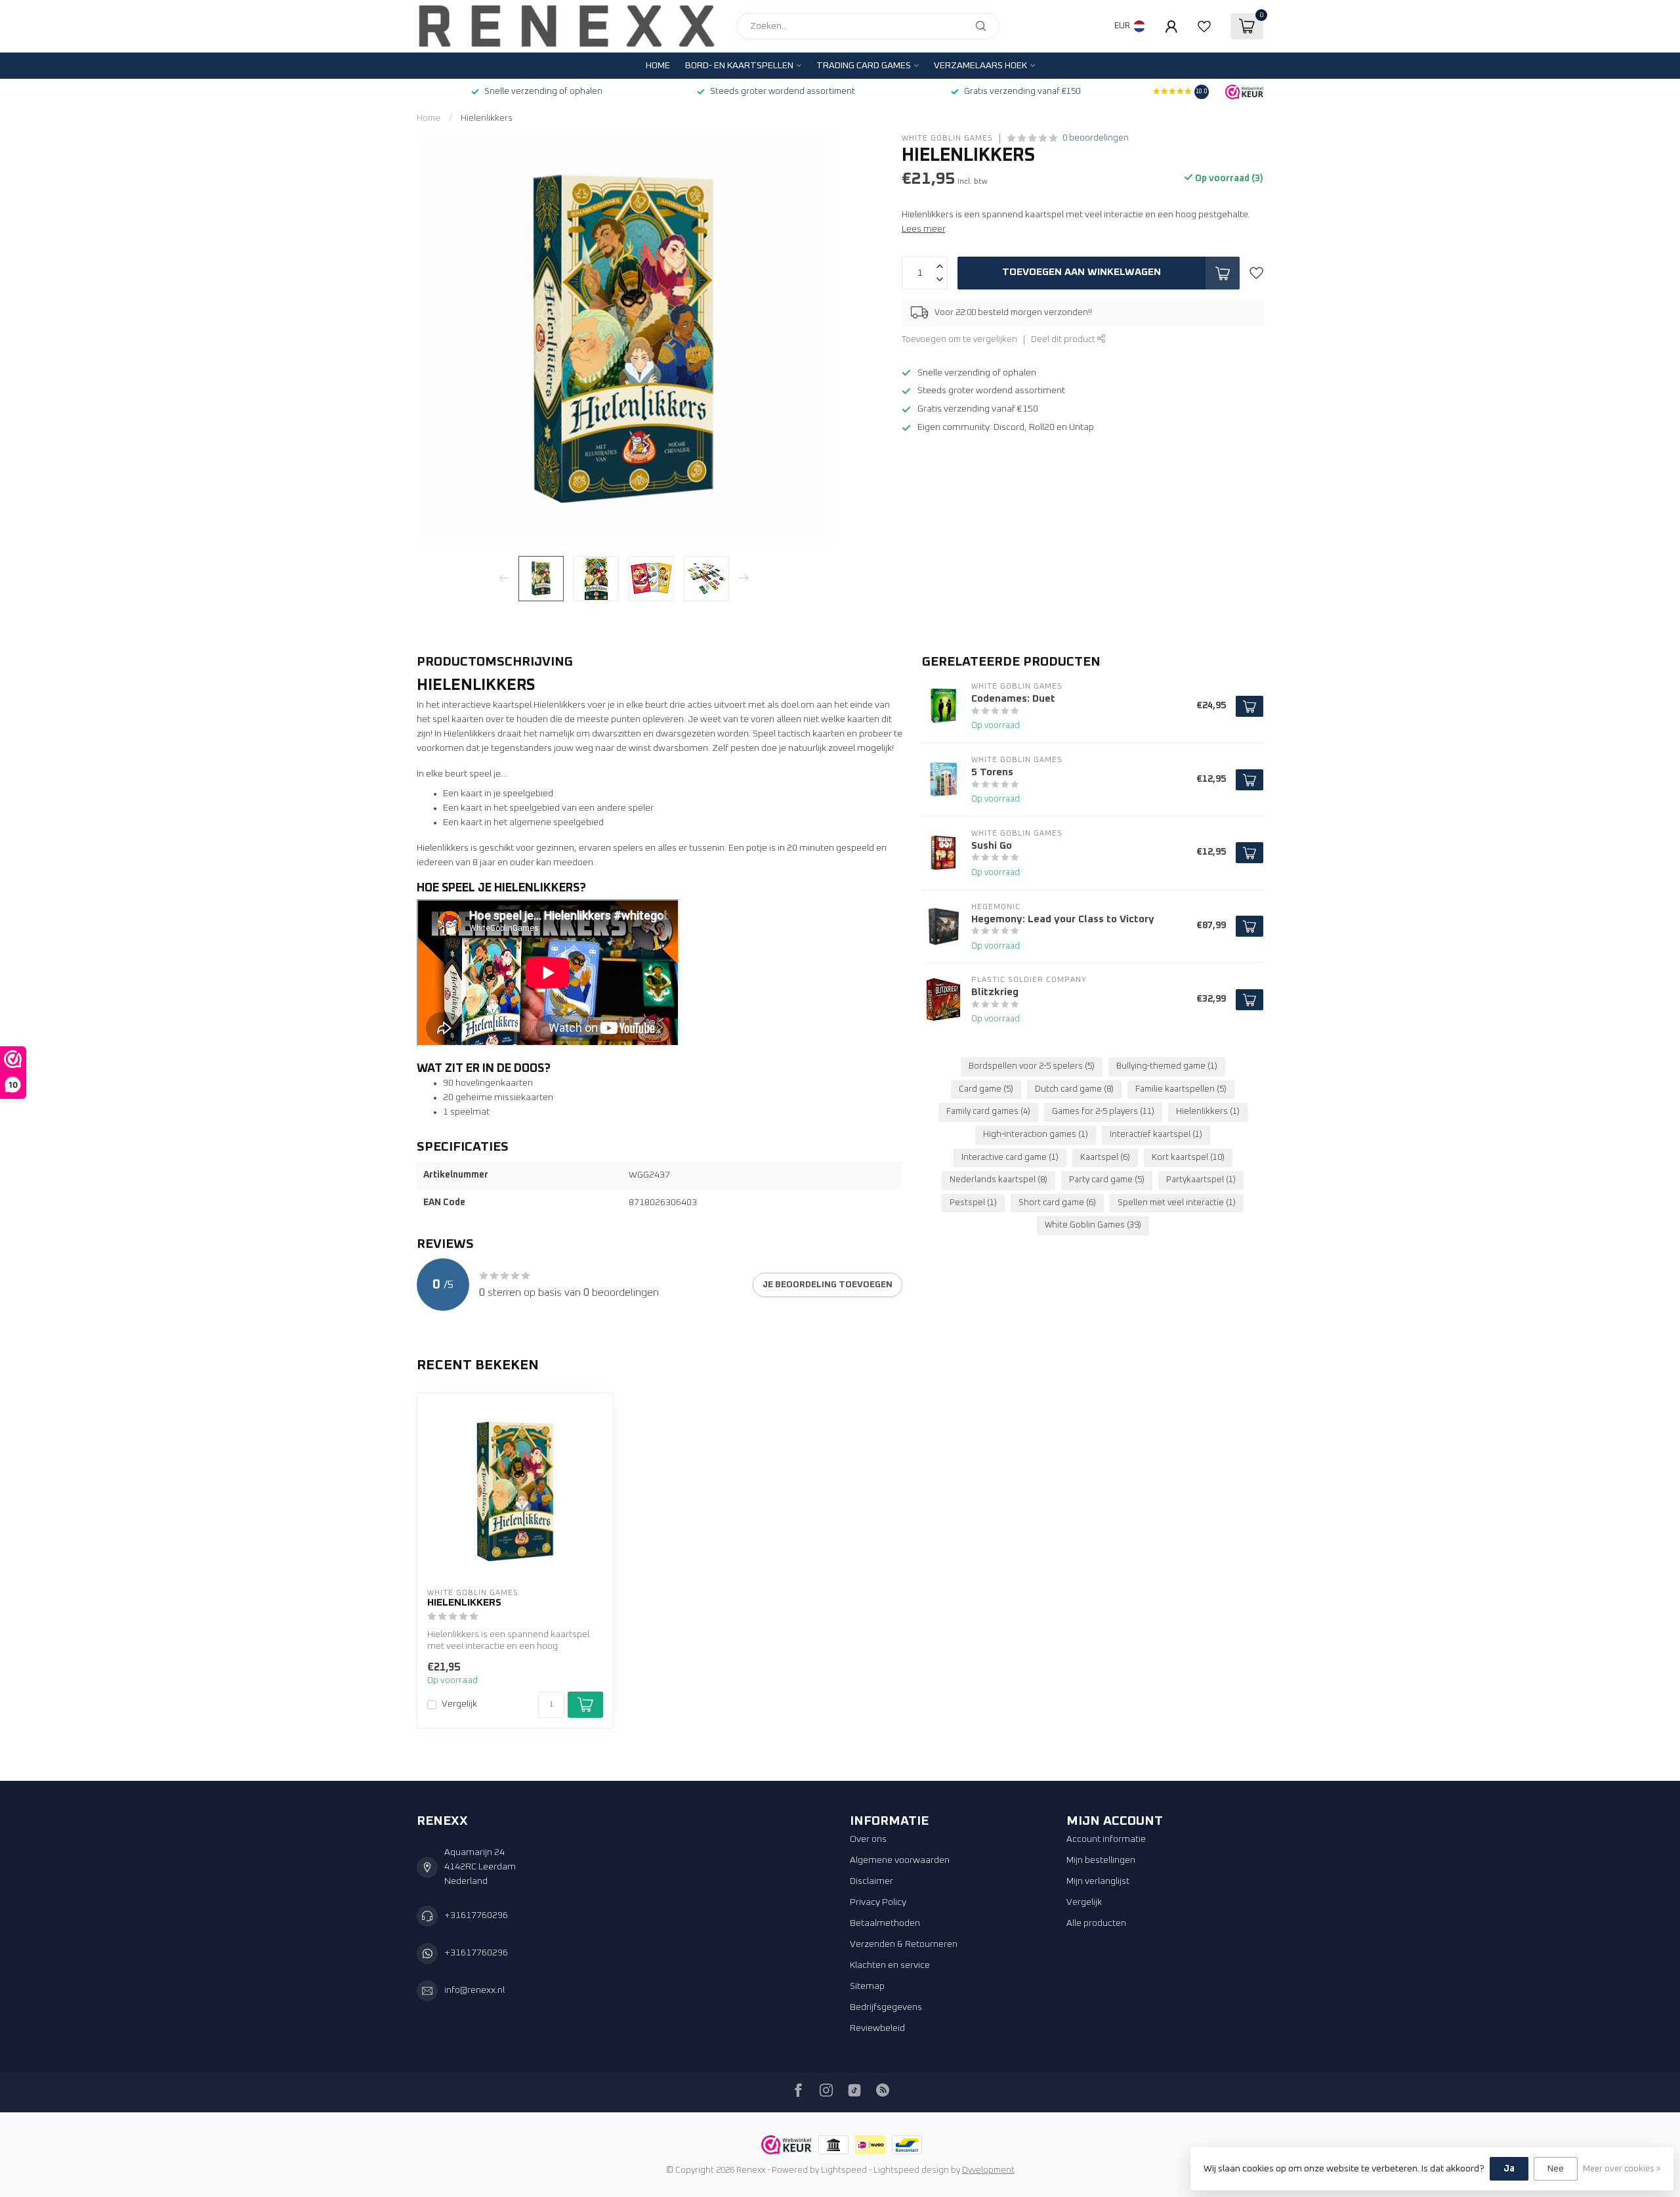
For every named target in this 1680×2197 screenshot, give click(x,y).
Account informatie (1106, 1839)
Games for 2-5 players (1103, 1112)
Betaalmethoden (885, 1923)
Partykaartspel (1201, 1180)
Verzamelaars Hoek (980, 66)
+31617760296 (476, 1915)
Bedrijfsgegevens (886, 2007)
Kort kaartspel (1188, 1158)
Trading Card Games (864, 66)
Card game (986, 1089)
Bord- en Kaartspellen (739, 66)
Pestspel (973, 1203)
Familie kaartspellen (1181, 1089)
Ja (1509, 2169)
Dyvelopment (988, 2170)
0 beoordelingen (1096, 138)
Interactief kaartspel (1156, 1135)
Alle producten (1096, 1923)
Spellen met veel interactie (1177, 1203)
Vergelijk (459, 1704)
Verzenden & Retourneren (904, 1944)
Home (658, 66)
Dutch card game (1074, 1089)
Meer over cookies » (1622, 2169)
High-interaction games (1036, 1135)
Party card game (1107, 1180)
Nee (1556, 2169)
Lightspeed (844, 2170)
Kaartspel (1105, 1158)
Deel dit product (1064, 340)
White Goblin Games (947, 138)
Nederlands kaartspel (998, 1180)
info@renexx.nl (474, 1990)
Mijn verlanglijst (1098, 1881)
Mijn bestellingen (1101, 1860)
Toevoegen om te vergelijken (959, 340)
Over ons (868, 1839)
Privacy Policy (878, 1902)
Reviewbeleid (877, 2028)
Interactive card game (1010, 1158)
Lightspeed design (911, 2170)
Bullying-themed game (1167, 1066)
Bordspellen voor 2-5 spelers (1032, 1066)
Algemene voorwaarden (900, 1860)
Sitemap (867, 1986)
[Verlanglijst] (1204, 26)
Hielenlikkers (487, 118)
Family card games (988, 1112)
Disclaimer (871, 1881)
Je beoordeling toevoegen (828, 1285)
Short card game (1057, 1203)
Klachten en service (890, 1965)
